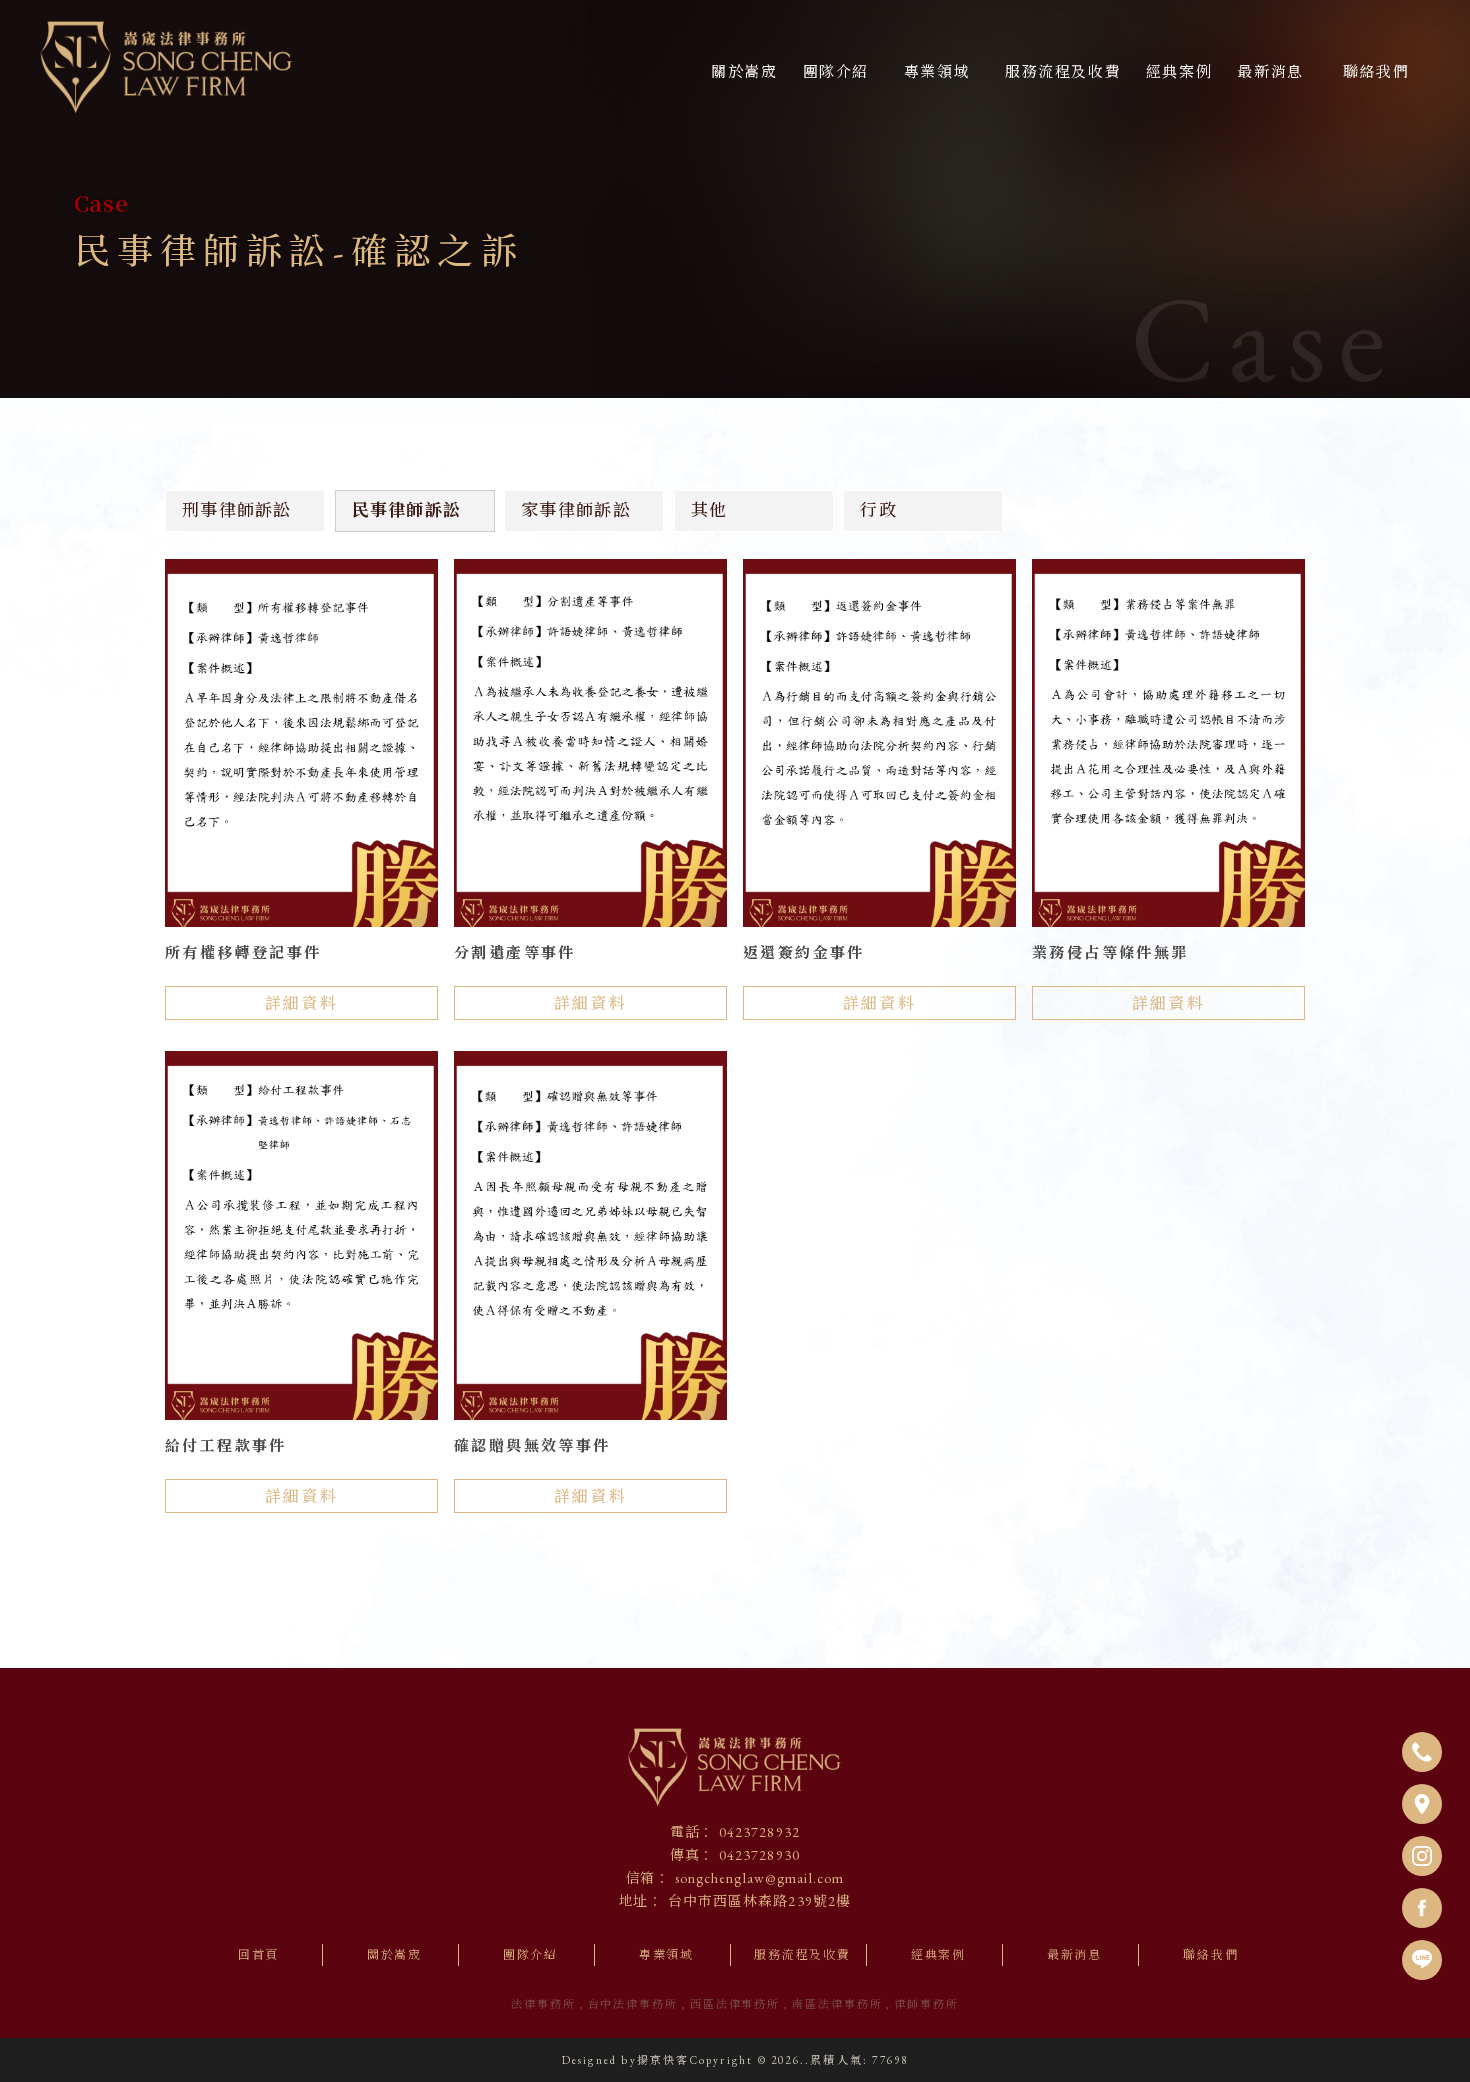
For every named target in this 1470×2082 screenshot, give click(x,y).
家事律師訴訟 (576, 510)
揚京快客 (663, 2060)
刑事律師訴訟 (237, 510)
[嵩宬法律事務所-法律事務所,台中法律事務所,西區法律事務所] (167, 70)
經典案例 (939, 1955)
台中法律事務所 (633, 2004)
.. (805, 2060)
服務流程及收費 (802, 1955)
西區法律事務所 (735, 2004)
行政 (878, 510)
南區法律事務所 (837, 2004)
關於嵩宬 (395, 1955)
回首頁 (259, 1955)
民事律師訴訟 (407, 510)
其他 (709, 510)
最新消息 (1075, 1955)
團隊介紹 (531, 1955)
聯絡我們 (1211, 1955)
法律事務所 (543, 2004)
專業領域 (667, 1955)
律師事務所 (926, 2004)
